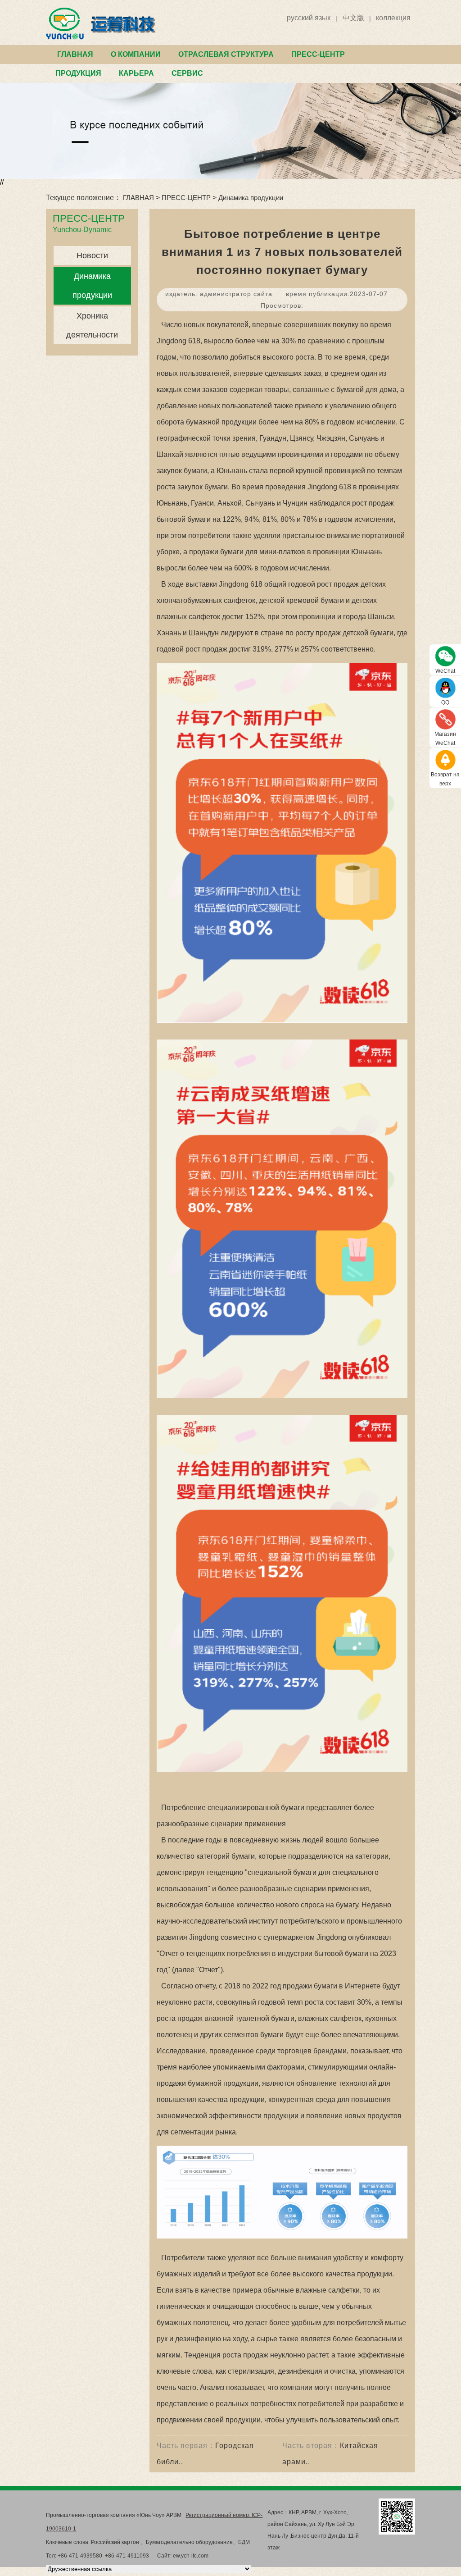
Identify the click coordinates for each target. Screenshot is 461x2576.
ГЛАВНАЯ (75, 54)
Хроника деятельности (92, 325)
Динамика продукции (251, 198)
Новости (92, 255)
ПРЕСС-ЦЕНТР (318, 54)
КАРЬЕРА (136, 73)
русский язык (309, 18)
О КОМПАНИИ (136, 54)
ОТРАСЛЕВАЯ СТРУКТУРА (226, 54)
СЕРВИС (187, 73)
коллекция (393, 18)
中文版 (353, 18)
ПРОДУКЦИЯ (78, 73)
